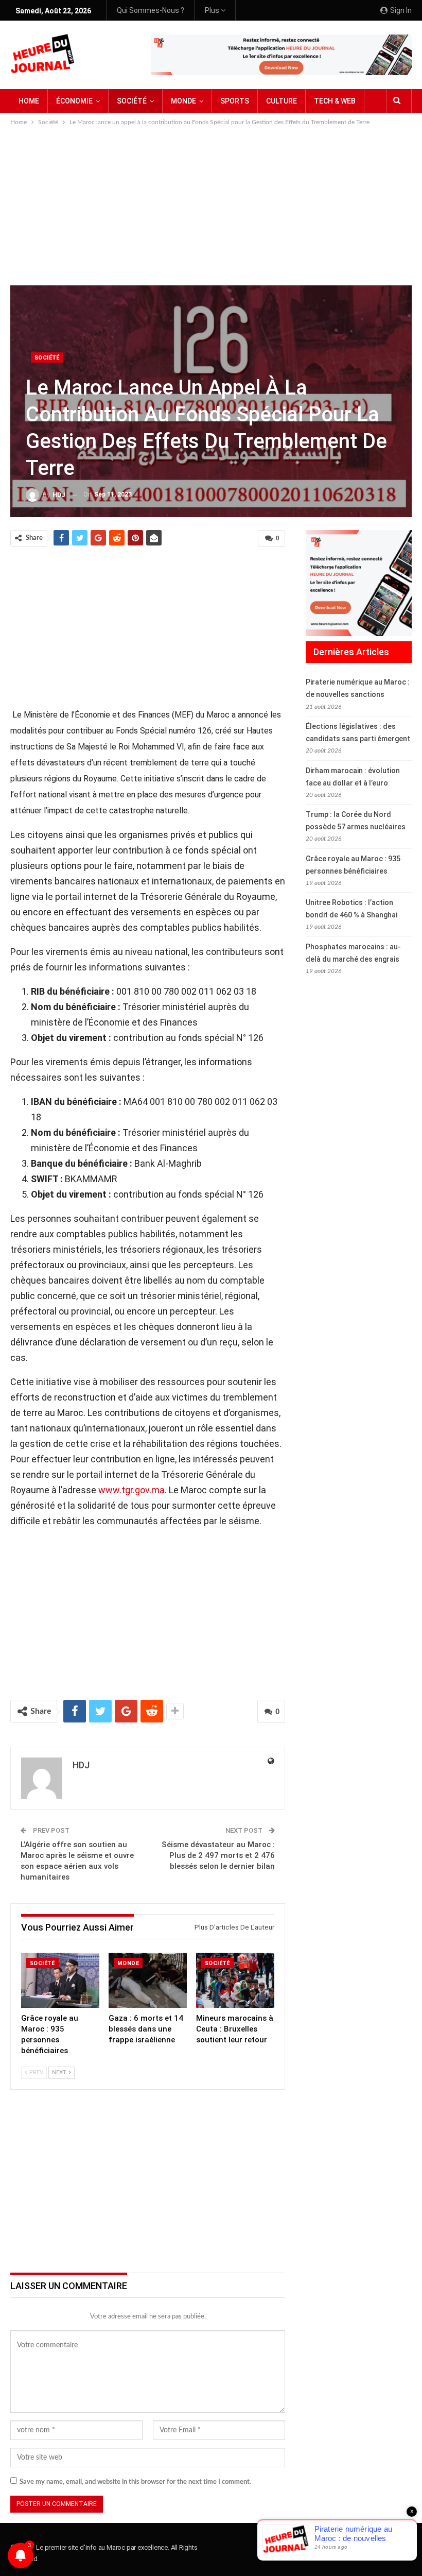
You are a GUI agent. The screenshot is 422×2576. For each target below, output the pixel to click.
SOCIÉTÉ (132, 101)
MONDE (183, 101)
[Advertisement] (211, 205)
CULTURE (282, 101)
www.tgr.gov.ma (131, 1490)
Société (47, 358)
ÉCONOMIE (74, 101)
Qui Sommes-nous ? (151, 10)
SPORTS (235, 101)
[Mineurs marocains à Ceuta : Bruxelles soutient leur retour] (235, 1980)
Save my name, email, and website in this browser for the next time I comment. (135, 2482)
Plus (213, 10)
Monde (128, 1963)
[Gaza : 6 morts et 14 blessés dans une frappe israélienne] (148, 1980)
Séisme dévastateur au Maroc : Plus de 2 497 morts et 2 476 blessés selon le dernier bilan (218, 1855)
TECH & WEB (335, 101)
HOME (29, 101)
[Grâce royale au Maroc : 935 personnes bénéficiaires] (60, 1980)
